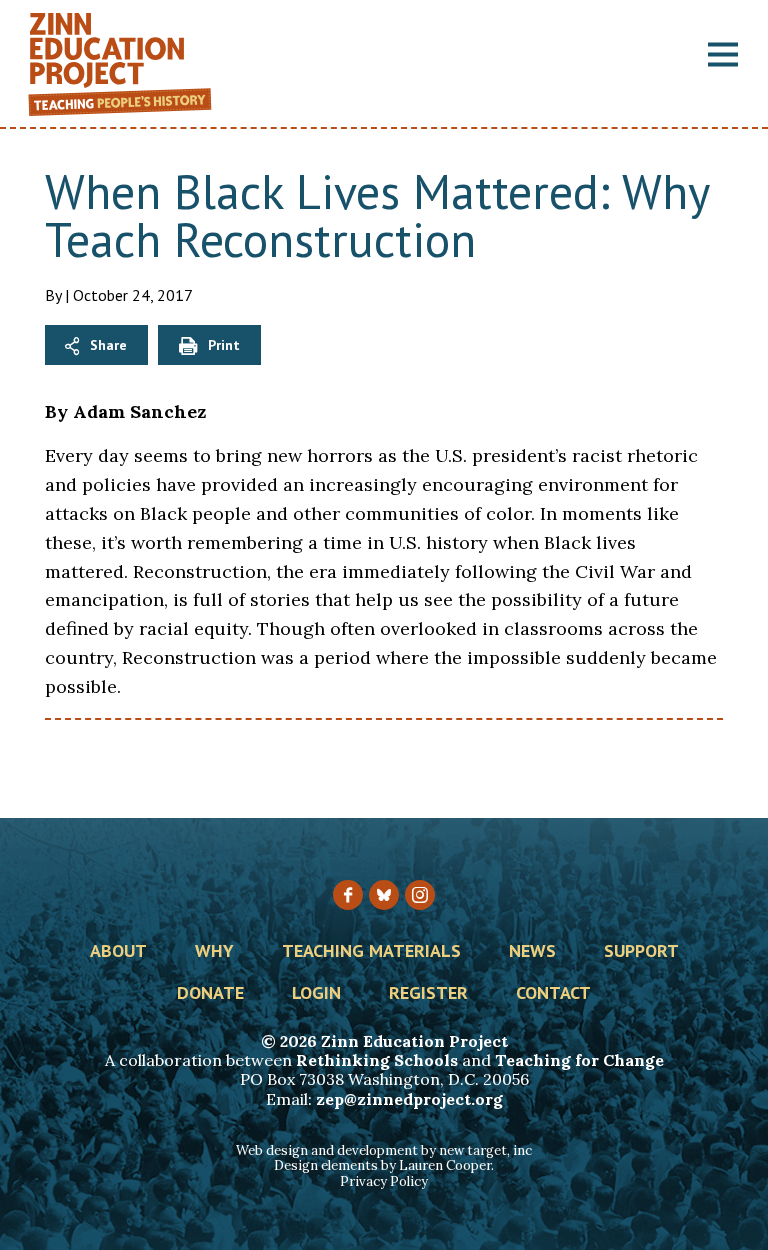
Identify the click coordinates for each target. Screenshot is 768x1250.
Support (641, 952)
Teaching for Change (579, 1060)
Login (316, 994)
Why (214, 952)
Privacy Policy (384, 1181)
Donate (210, 994)
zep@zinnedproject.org (409, 1099)
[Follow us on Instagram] (420, 895)
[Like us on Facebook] (348, 895)
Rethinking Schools (377, 1060)
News (532, 952)
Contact (553, 994)
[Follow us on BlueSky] (384, 895)
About (118, 952)
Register (428, 994)
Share (108, 345)
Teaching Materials (371, 952)
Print (224, 345)
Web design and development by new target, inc (384, 1150)
